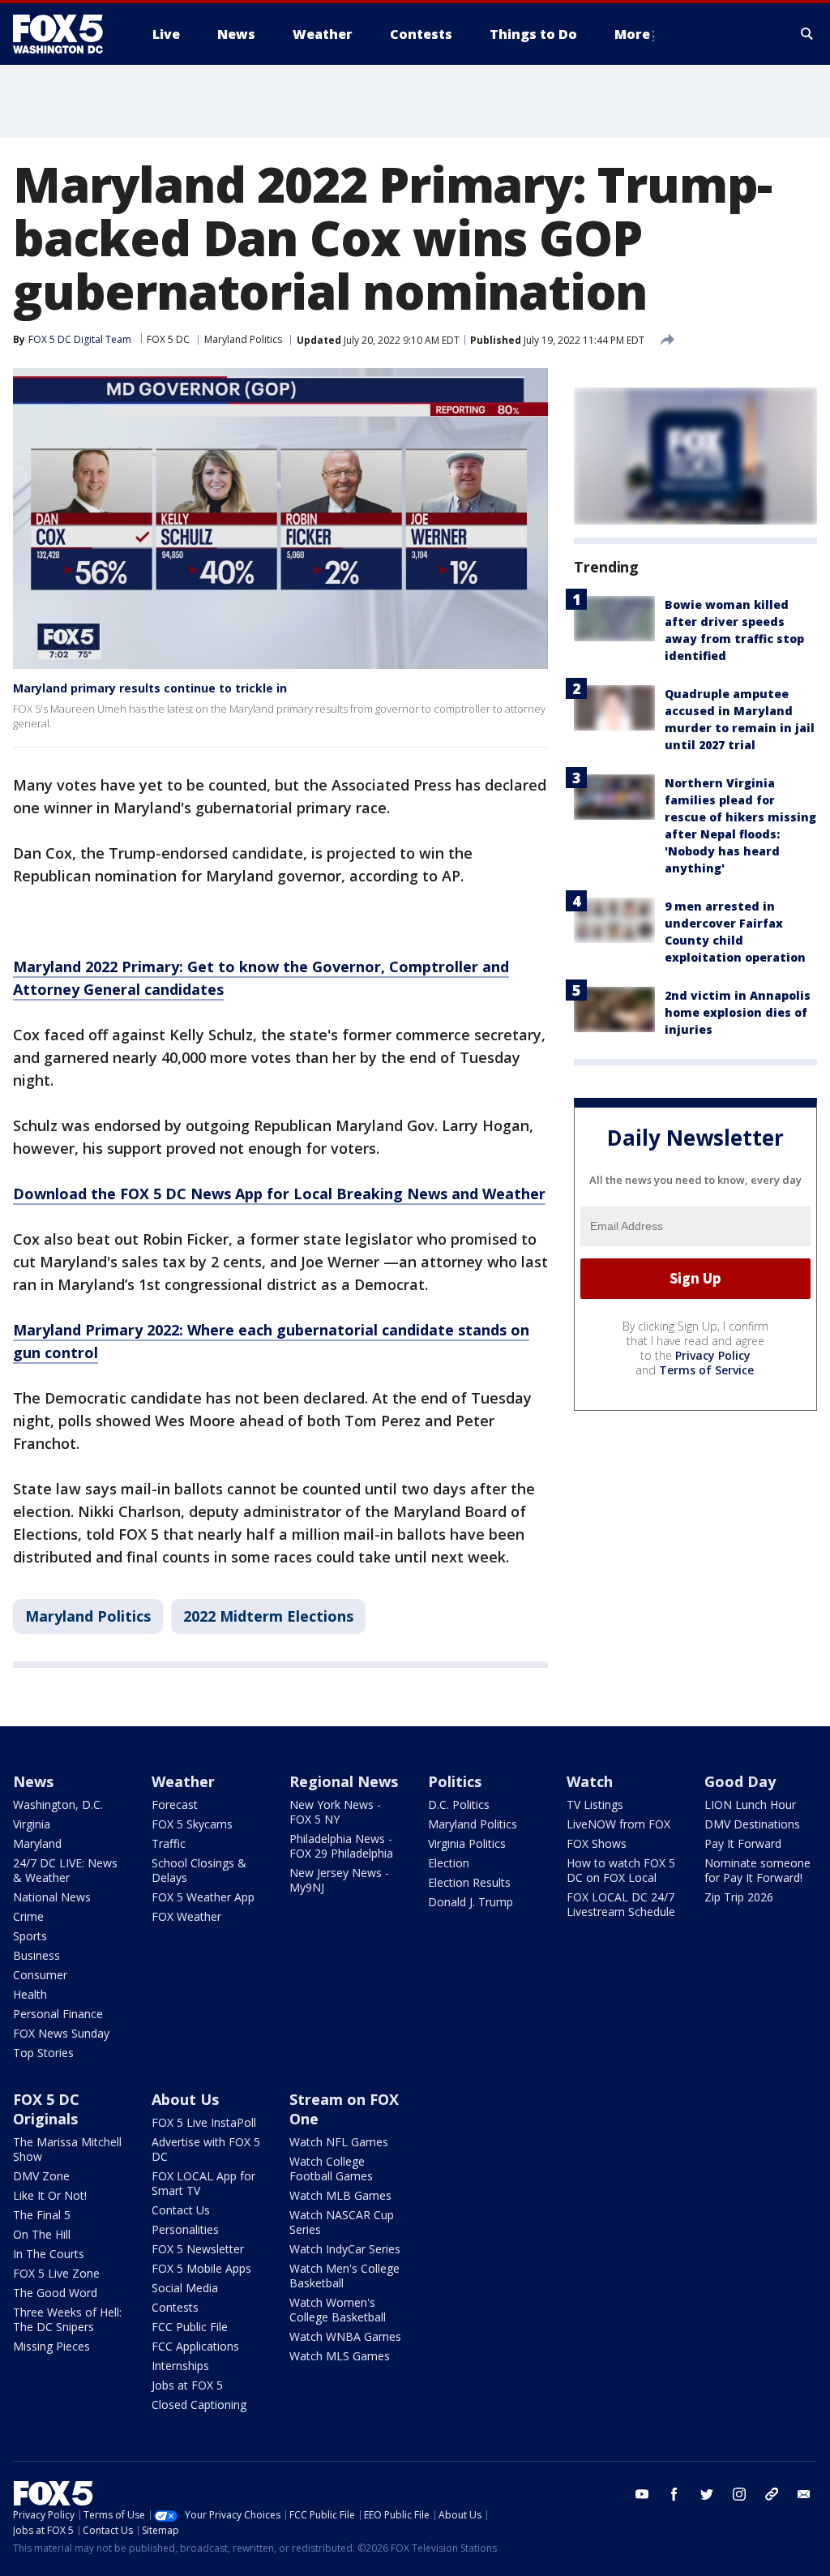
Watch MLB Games (340, 2195)
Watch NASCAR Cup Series (342, 2222)
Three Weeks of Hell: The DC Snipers (67, 2319)
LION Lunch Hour (750, 1804)
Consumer (40, 1975)
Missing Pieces (51, 2346)
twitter (707, 2494)
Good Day (740, 1781)
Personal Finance (58, 2014)
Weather (183, 1781)
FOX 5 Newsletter (198, 2249)
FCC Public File (190, 2327)
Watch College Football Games (331, 2169)
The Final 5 (42, 2215)
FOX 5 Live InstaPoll (204, 2122)
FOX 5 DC (168, 339)
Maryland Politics (243, 339)
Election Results (469, 1882)
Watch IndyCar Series (345, 2249)
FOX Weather (186, 1916)
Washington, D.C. (58, 1804)
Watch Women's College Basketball (338, 2310)
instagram (739, 2494)
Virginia (32, 1824)
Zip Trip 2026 (739, 1897)
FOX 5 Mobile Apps (201, 2268)
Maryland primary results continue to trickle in (150, 688)
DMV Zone (41, 2176)
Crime (28, 1916)
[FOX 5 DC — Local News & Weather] (66, 34)
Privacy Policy (713, 1355)
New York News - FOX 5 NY (335, 1812)
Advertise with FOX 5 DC (206, 2149)
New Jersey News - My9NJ (339, 1880)
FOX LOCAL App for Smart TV (203, 2183)
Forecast (175, 1804)
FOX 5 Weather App (203, 1897)
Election (449, 1863)
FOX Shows (597, 1843)
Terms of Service (706, 1370)
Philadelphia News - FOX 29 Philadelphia (341, 1846)
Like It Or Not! (50, 2195)
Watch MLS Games (340, 2356)
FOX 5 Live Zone (56, 2273)
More (632, 34)
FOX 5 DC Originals (46, 2109)
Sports (30, 1936)
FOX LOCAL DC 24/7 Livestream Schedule (621, 1904)
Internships (180, 2366)
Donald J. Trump (471, 1902)
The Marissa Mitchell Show (67, 2149)
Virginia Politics (467, 1843)
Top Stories (43, 2053)
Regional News (344, 1781)
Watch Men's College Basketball (344, 2276)
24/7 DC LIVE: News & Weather (65, 1870)
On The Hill (42, 2234)
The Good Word (55, 2293)
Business (36, 1955)
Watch (590, 1781)
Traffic (169, 1843)
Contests (175, 2307)
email (804, 2494)
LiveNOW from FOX (618, 1824)
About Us (185, 2099)
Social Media (185, 2288)
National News (52, 1897)
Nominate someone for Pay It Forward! (757, 1870)
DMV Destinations (752, 1824)
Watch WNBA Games (345, 2336)
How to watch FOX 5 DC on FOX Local (621, 1870)
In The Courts (49, 2254)
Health (30, 1994)
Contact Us (181, 2210)
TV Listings (595, 1804)
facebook (674, 2494)
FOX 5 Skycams (192, 1824)
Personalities (185, 2229)
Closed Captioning (199, 2405)
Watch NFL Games (339, 2142)
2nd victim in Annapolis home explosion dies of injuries (738, 1012)
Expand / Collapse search (807, 34)
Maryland (37, 1843)
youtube (642, 2494)
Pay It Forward (743, 1843)
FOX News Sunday (61, 2033)
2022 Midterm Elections (268, 1616)
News (33, 1781)
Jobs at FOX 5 (187, 2385)
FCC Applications (195, 2346)
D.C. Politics (459, 1804)
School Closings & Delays (199, 1870)
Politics (455, 1781)
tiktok (772, 2494)
